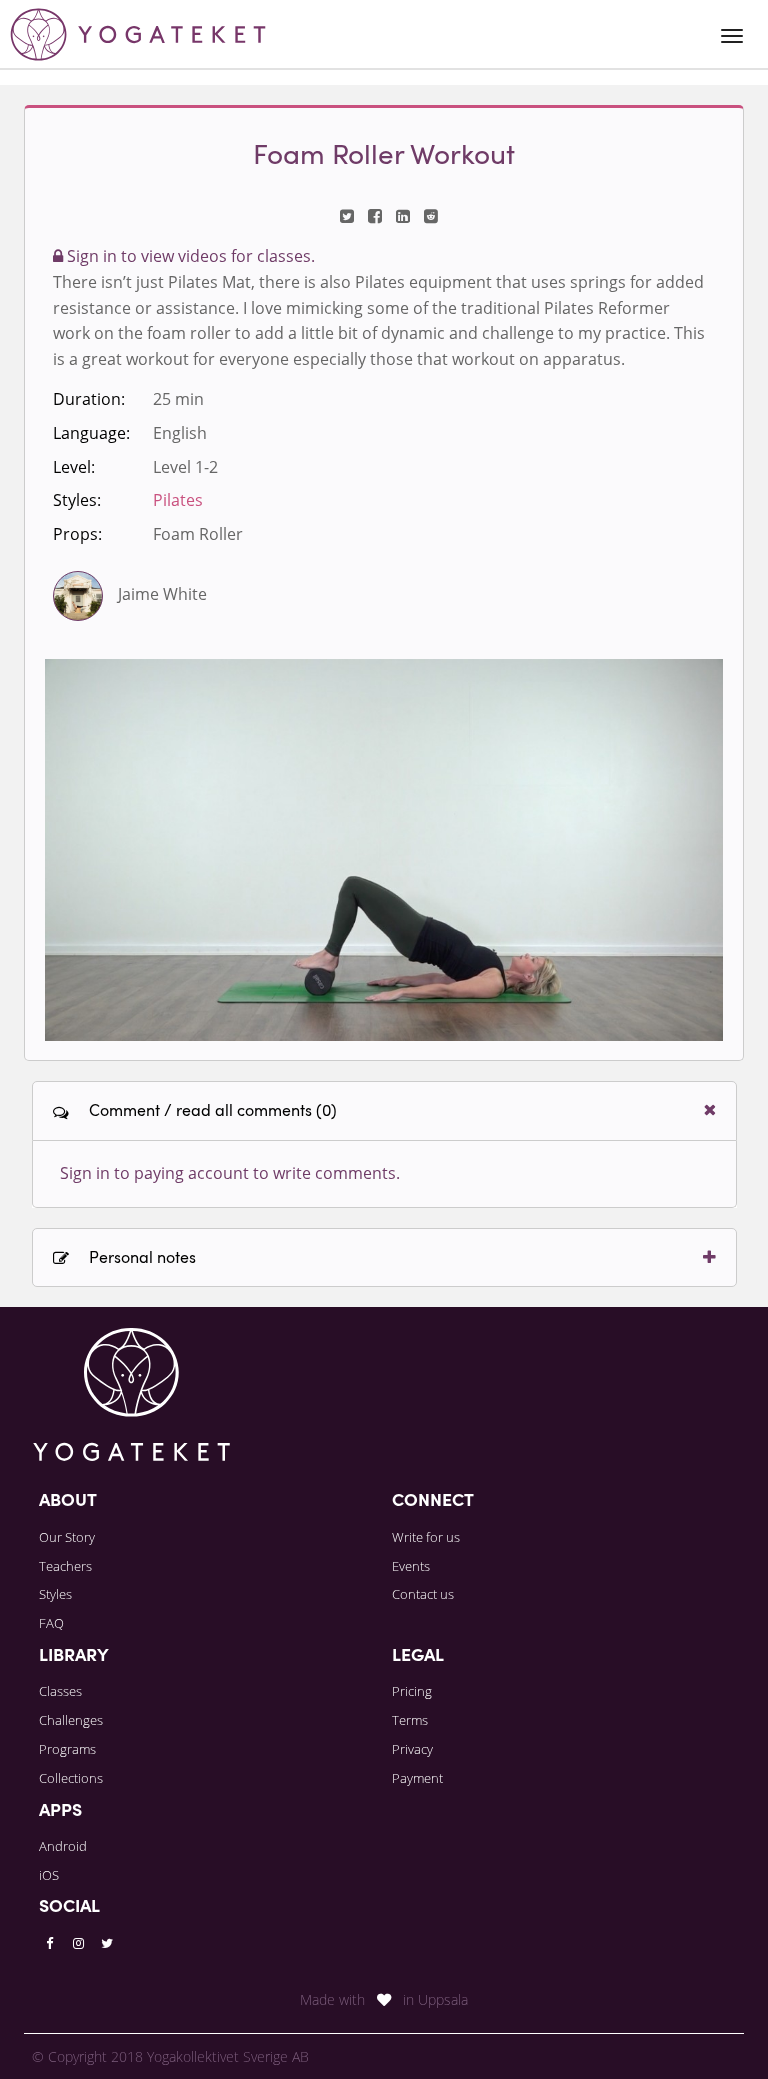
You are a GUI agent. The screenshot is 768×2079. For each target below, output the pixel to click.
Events (411, 1566)
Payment (417, 1778)
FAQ (51, 1623)
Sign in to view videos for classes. (189, 256)
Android (63, 1846)
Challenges (71, 1720)
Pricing (412, 1691)
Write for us (426, 1537)
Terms (410, 1720)
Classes (60, 1691)
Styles (55, 1594)
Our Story (67, 1537)
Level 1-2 (185, 467)
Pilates (178, 500)
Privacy (412, 1749)
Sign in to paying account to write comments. (230, 1173)
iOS (49, 1875)
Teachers (65, 1566)
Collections (71, 1778)
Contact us (423, 1594)
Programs (67, 1749)
